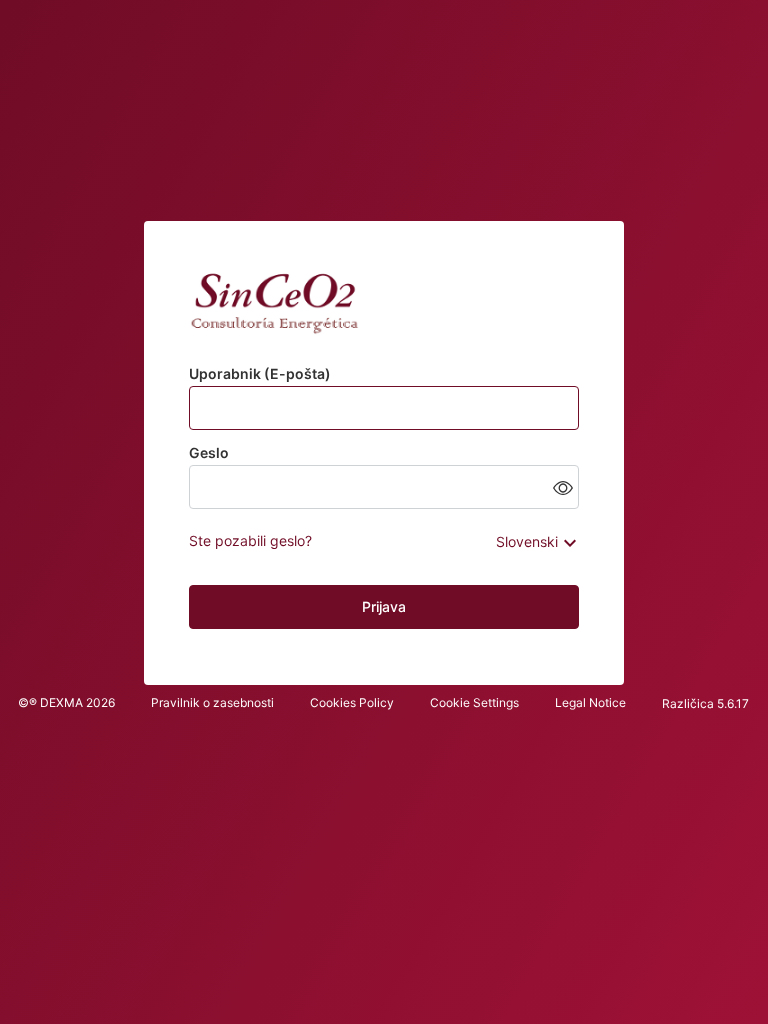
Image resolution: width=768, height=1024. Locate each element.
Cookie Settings (474, 702)
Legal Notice (590, 702)
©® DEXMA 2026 (66, 702)
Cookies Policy (352, 702)
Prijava (384, 606)
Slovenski (527, 541)
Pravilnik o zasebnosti (212, 702)
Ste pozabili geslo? (250, 540)
